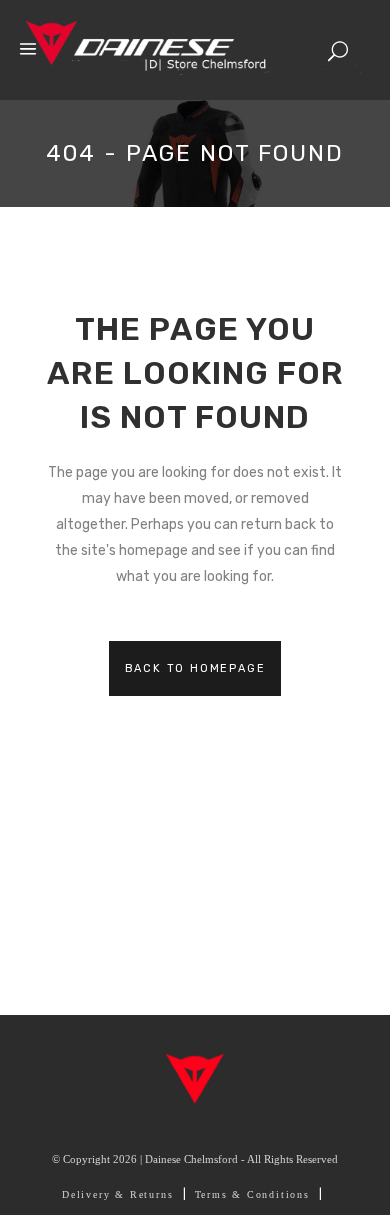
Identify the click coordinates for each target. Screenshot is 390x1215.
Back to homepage (195, 668)
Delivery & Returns (117, 1194)
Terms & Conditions (252, 1194)
